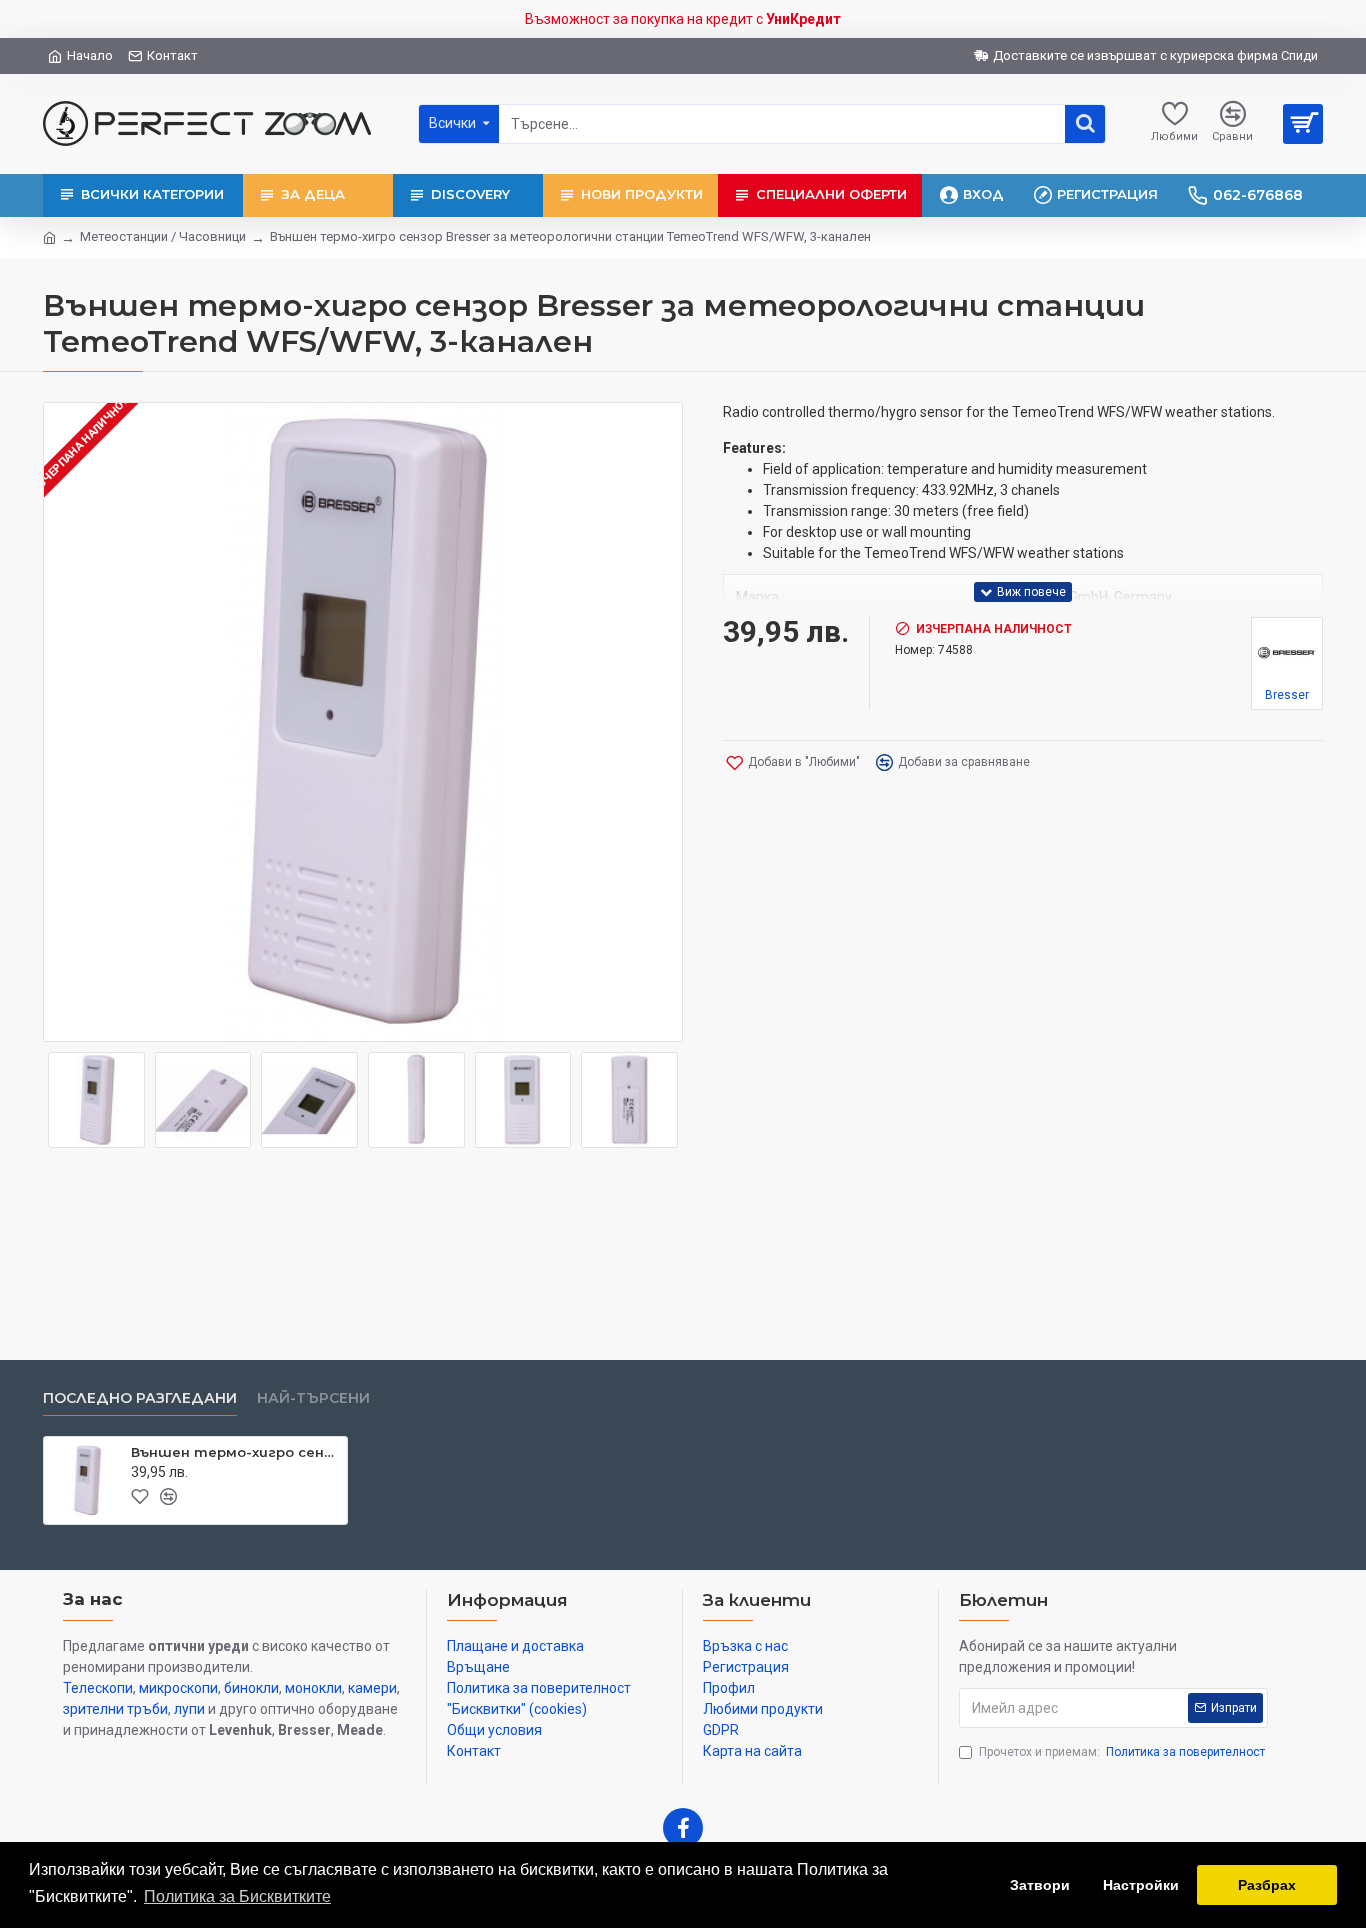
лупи (189, 1709)
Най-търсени (313, 1398)
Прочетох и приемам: (1122, 1752)
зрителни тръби (115, 1709)
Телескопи (98, 1688)
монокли (313, 1688)
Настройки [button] (1141, 1885)
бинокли (251, 1688)
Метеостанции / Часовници (163, 236)
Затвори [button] (1040, 1885)
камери (372, 1688)
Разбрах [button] (1267, 1885)
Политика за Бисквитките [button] (237, 1896)
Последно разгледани (140, 1398)
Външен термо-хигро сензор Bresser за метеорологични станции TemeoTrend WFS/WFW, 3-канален (235, 1452)
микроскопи (178, 1688)
